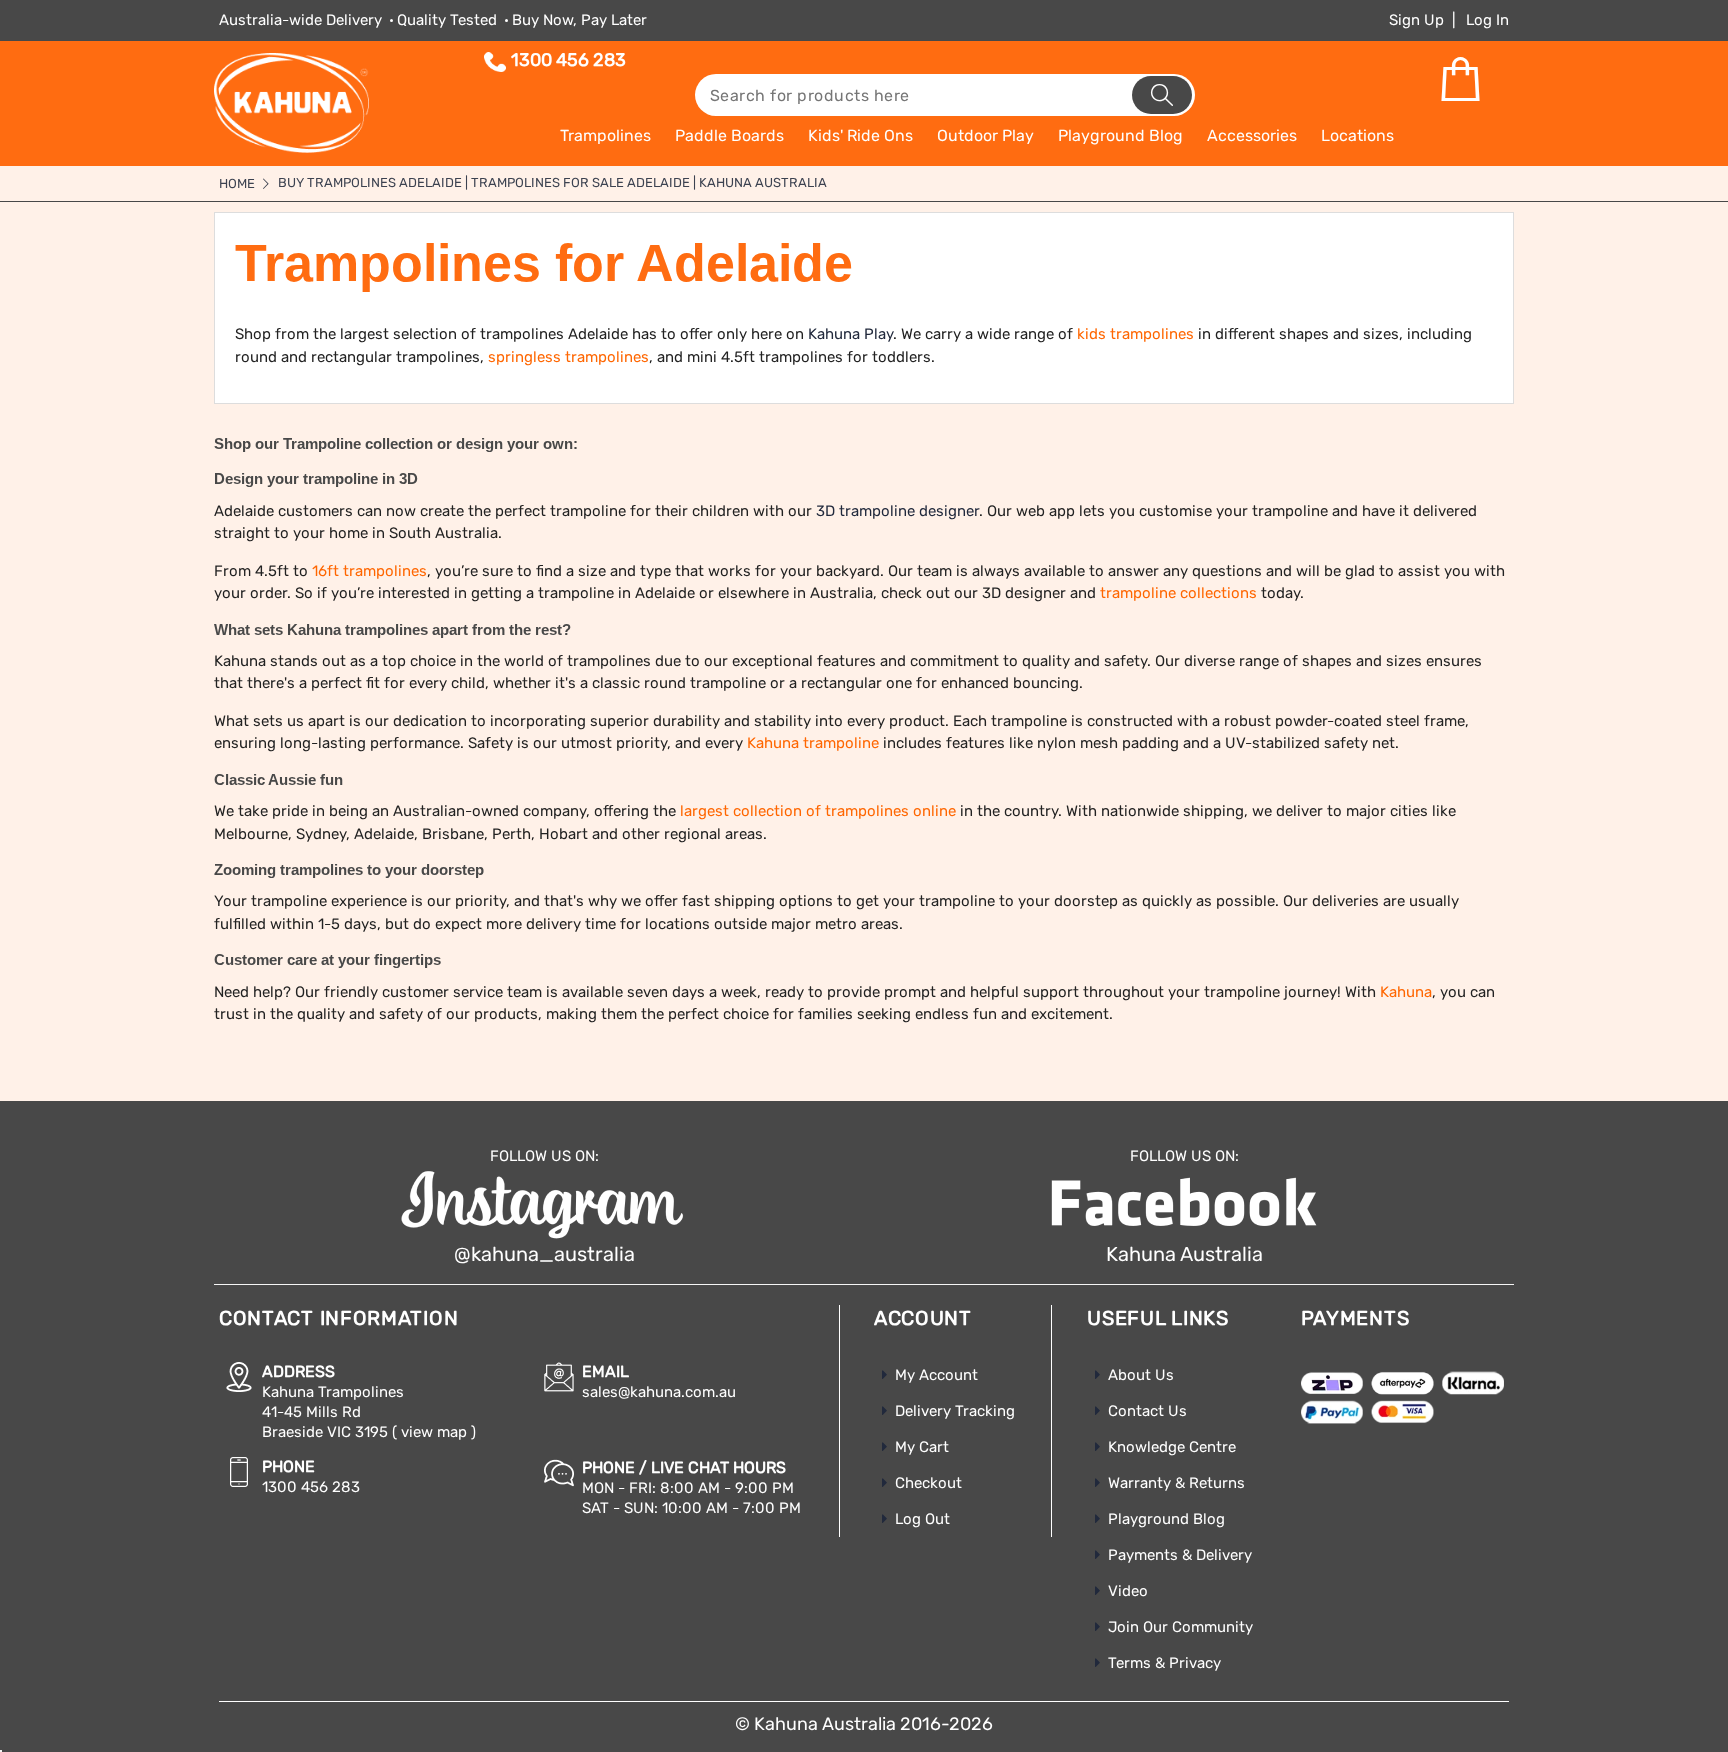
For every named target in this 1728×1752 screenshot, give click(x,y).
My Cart (922, 1447)
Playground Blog (1166, 1519)
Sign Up (1416, 20)
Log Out (922, 1519)
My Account (936, 1375)
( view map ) (434, 1432)
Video (1128, 1591)
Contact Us (1147, 1411)
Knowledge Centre (1172, 1447)
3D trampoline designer (897, 511)
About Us (1141, 1375)
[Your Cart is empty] (1460, 80)
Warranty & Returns (1176, 1483)
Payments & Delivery (1180, 1555)
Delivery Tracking (955, 1411)
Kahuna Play (850, 334)
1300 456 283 (568, 60)
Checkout (928, 1483)
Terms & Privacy (1164, 1663)
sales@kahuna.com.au (659, 1392)
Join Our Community (1180, 1627)
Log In (1487, 20)
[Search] (1162, 95)
